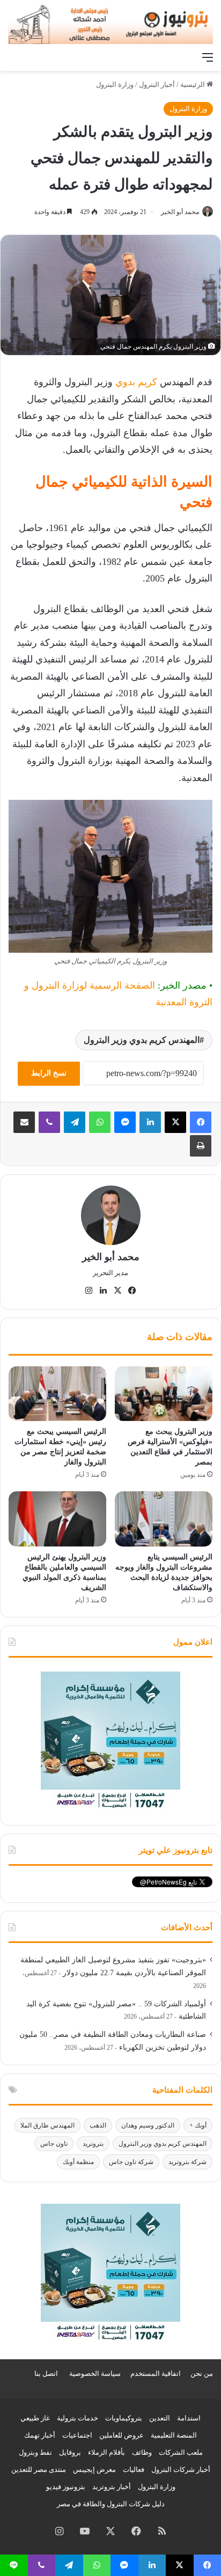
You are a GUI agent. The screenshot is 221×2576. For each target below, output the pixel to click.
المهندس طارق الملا (47, 2125)
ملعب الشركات (181, 2452)
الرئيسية (193, 84)
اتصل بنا (46, 2373)
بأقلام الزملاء (106, 2452)
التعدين (160, 2418)
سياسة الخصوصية (95, 2373)
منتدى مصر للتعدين (39, 2470)
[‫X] (175, 1122)
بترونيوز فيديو (66, 2487)
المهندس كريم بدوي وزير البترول (142, 1040)
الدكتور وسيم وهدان (148, 2125)
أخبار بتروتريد (112, 2487)
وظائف (142, 2452)
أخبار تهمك (40, 2435)
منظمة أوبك (78, 2162)
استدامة (189, 2418)
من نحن (202, 2373)
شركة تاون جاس (131, 2162)
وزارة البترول (115, 84)
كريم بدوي (136, 382)
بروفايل (70, 2452)
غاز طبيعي (35, 2418)
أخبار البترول (157, 84)
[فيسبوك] (201, 1122)
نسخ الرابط (49, 1073)
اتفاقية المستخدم (156, 2373)
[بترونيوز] (110, 23)
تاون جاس (54, 2144)
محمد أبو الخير (180, 212)
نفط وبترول (35, 2452)
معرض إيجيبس (94, 2470)
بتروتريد (93, 2144)
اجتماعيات (77, 2435)
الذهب (98, 2125)
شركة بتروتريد (187, 2162)
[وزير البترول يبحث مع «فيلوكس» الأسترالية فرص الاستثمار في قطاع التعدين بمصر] (164, 1394)
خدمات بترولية (78, 2418)
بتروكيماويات (124, 2418)
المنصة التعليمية (174, 2435)
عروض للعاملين (121, 2435)
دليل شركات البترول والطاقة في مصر (111, 2504)
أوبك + (198, 2125)
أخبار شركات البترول (181, 2470)
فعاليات (134, 2470)
